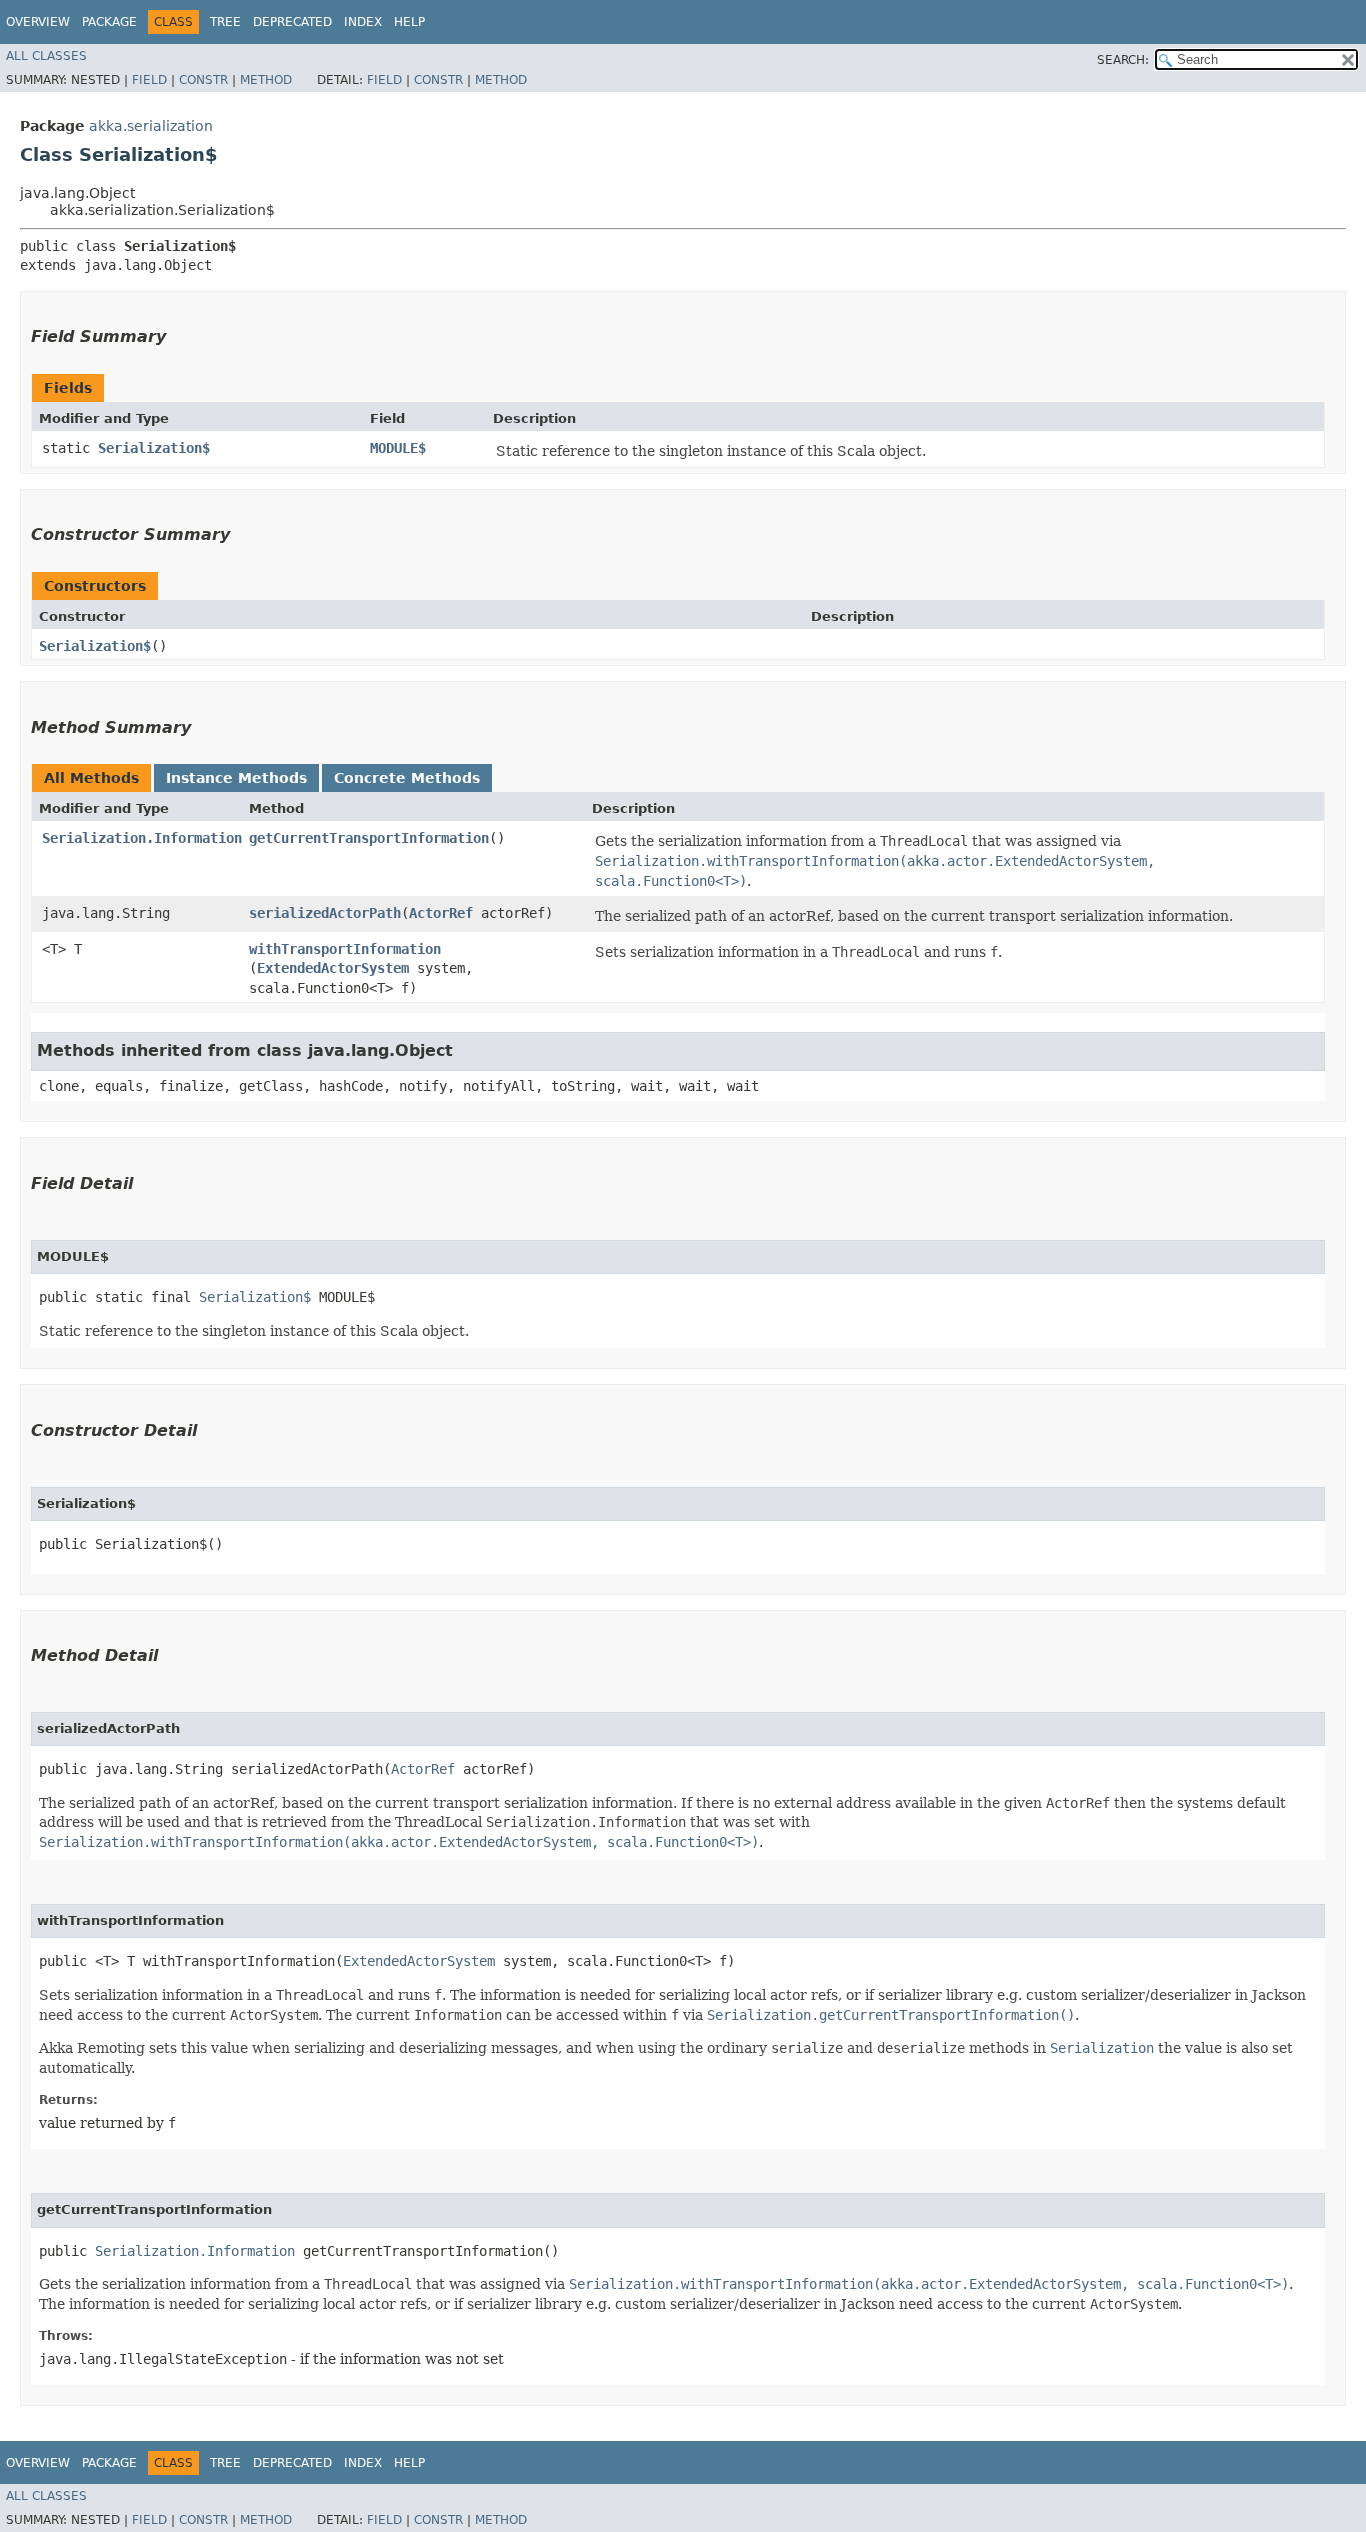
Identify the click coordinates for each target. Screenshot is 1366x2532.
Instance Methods (236, 778)
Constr (203, 80)
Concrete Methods (407, 778)
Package (109, 22)
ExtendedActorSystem (333, 968)
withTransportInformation (345, 949)
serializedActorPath (325, 913)
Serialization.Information (142, 838)
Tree (225, 22)
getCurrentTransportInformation (369, 838)
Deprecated (292, 22)
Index (363, 22)
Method (266, 80)
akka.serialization (151, 126)
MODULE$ (398, 448)
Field (149, 80)
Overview (38, 22)
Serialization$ (154, 448)
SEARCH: (1123, 60)
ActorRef (441, 913)
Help (409, 22)
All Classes (46, 56)
